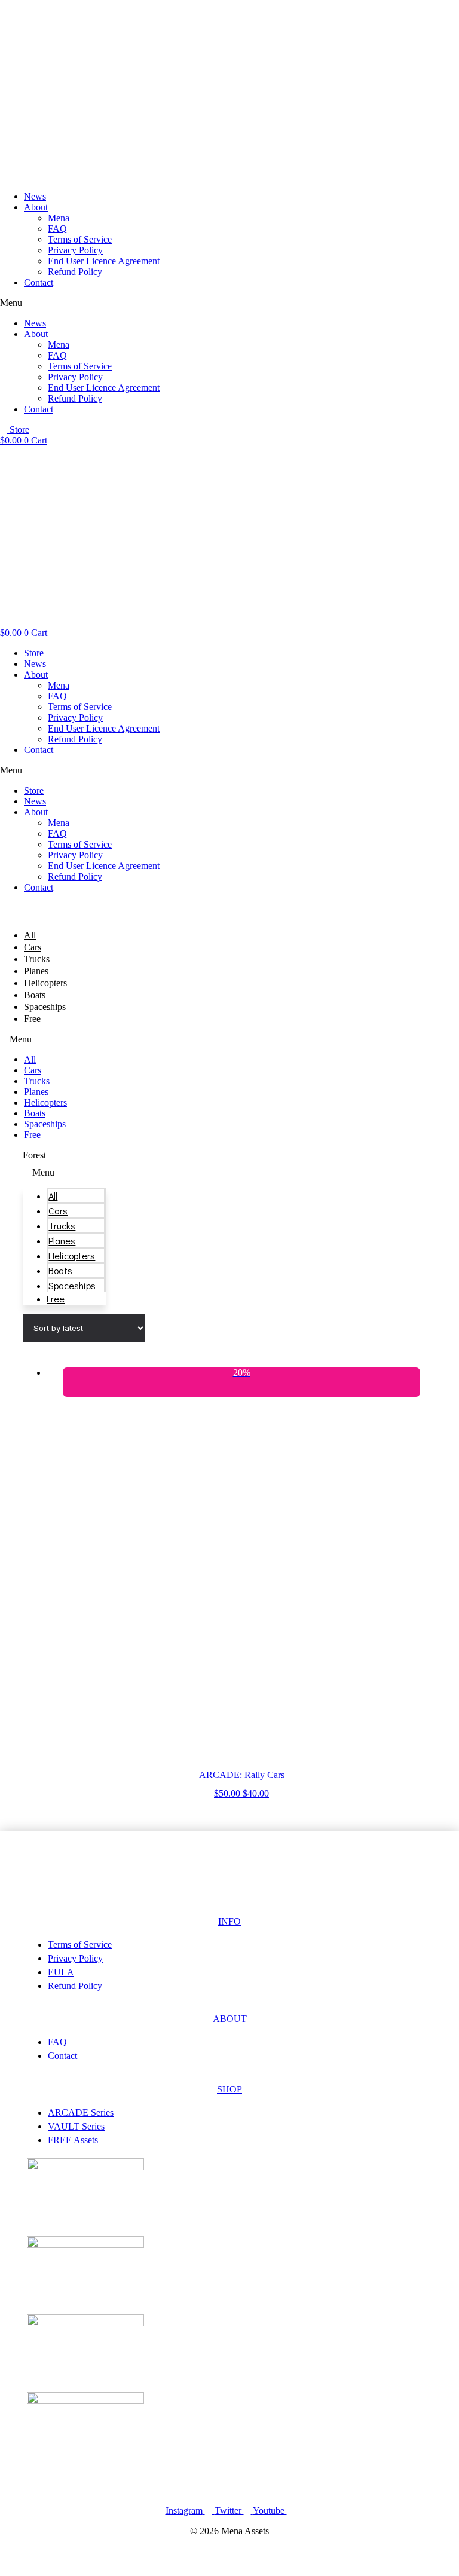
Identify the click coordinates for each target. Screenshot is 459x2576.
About (36, 207)
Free (32, 1019)
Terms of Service (80, 239)
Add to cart (242, 1804)
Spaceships (45, 1007)
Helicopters (45, 983)
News (35, 196)
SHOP (229, 2089)
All (30, 935)
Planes (36, 971)
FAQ (57, 229)
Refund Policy (75, 272)
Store (34, 653)
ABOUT (230, 2019)
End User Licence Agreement (104, 261)
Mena (59, 218)
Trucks (37, 959)
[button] (229, 303)
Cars (33, 947)
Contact (39, 282)
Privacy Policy (75, 250)
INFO (229, 1921)
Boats (35, 995)
